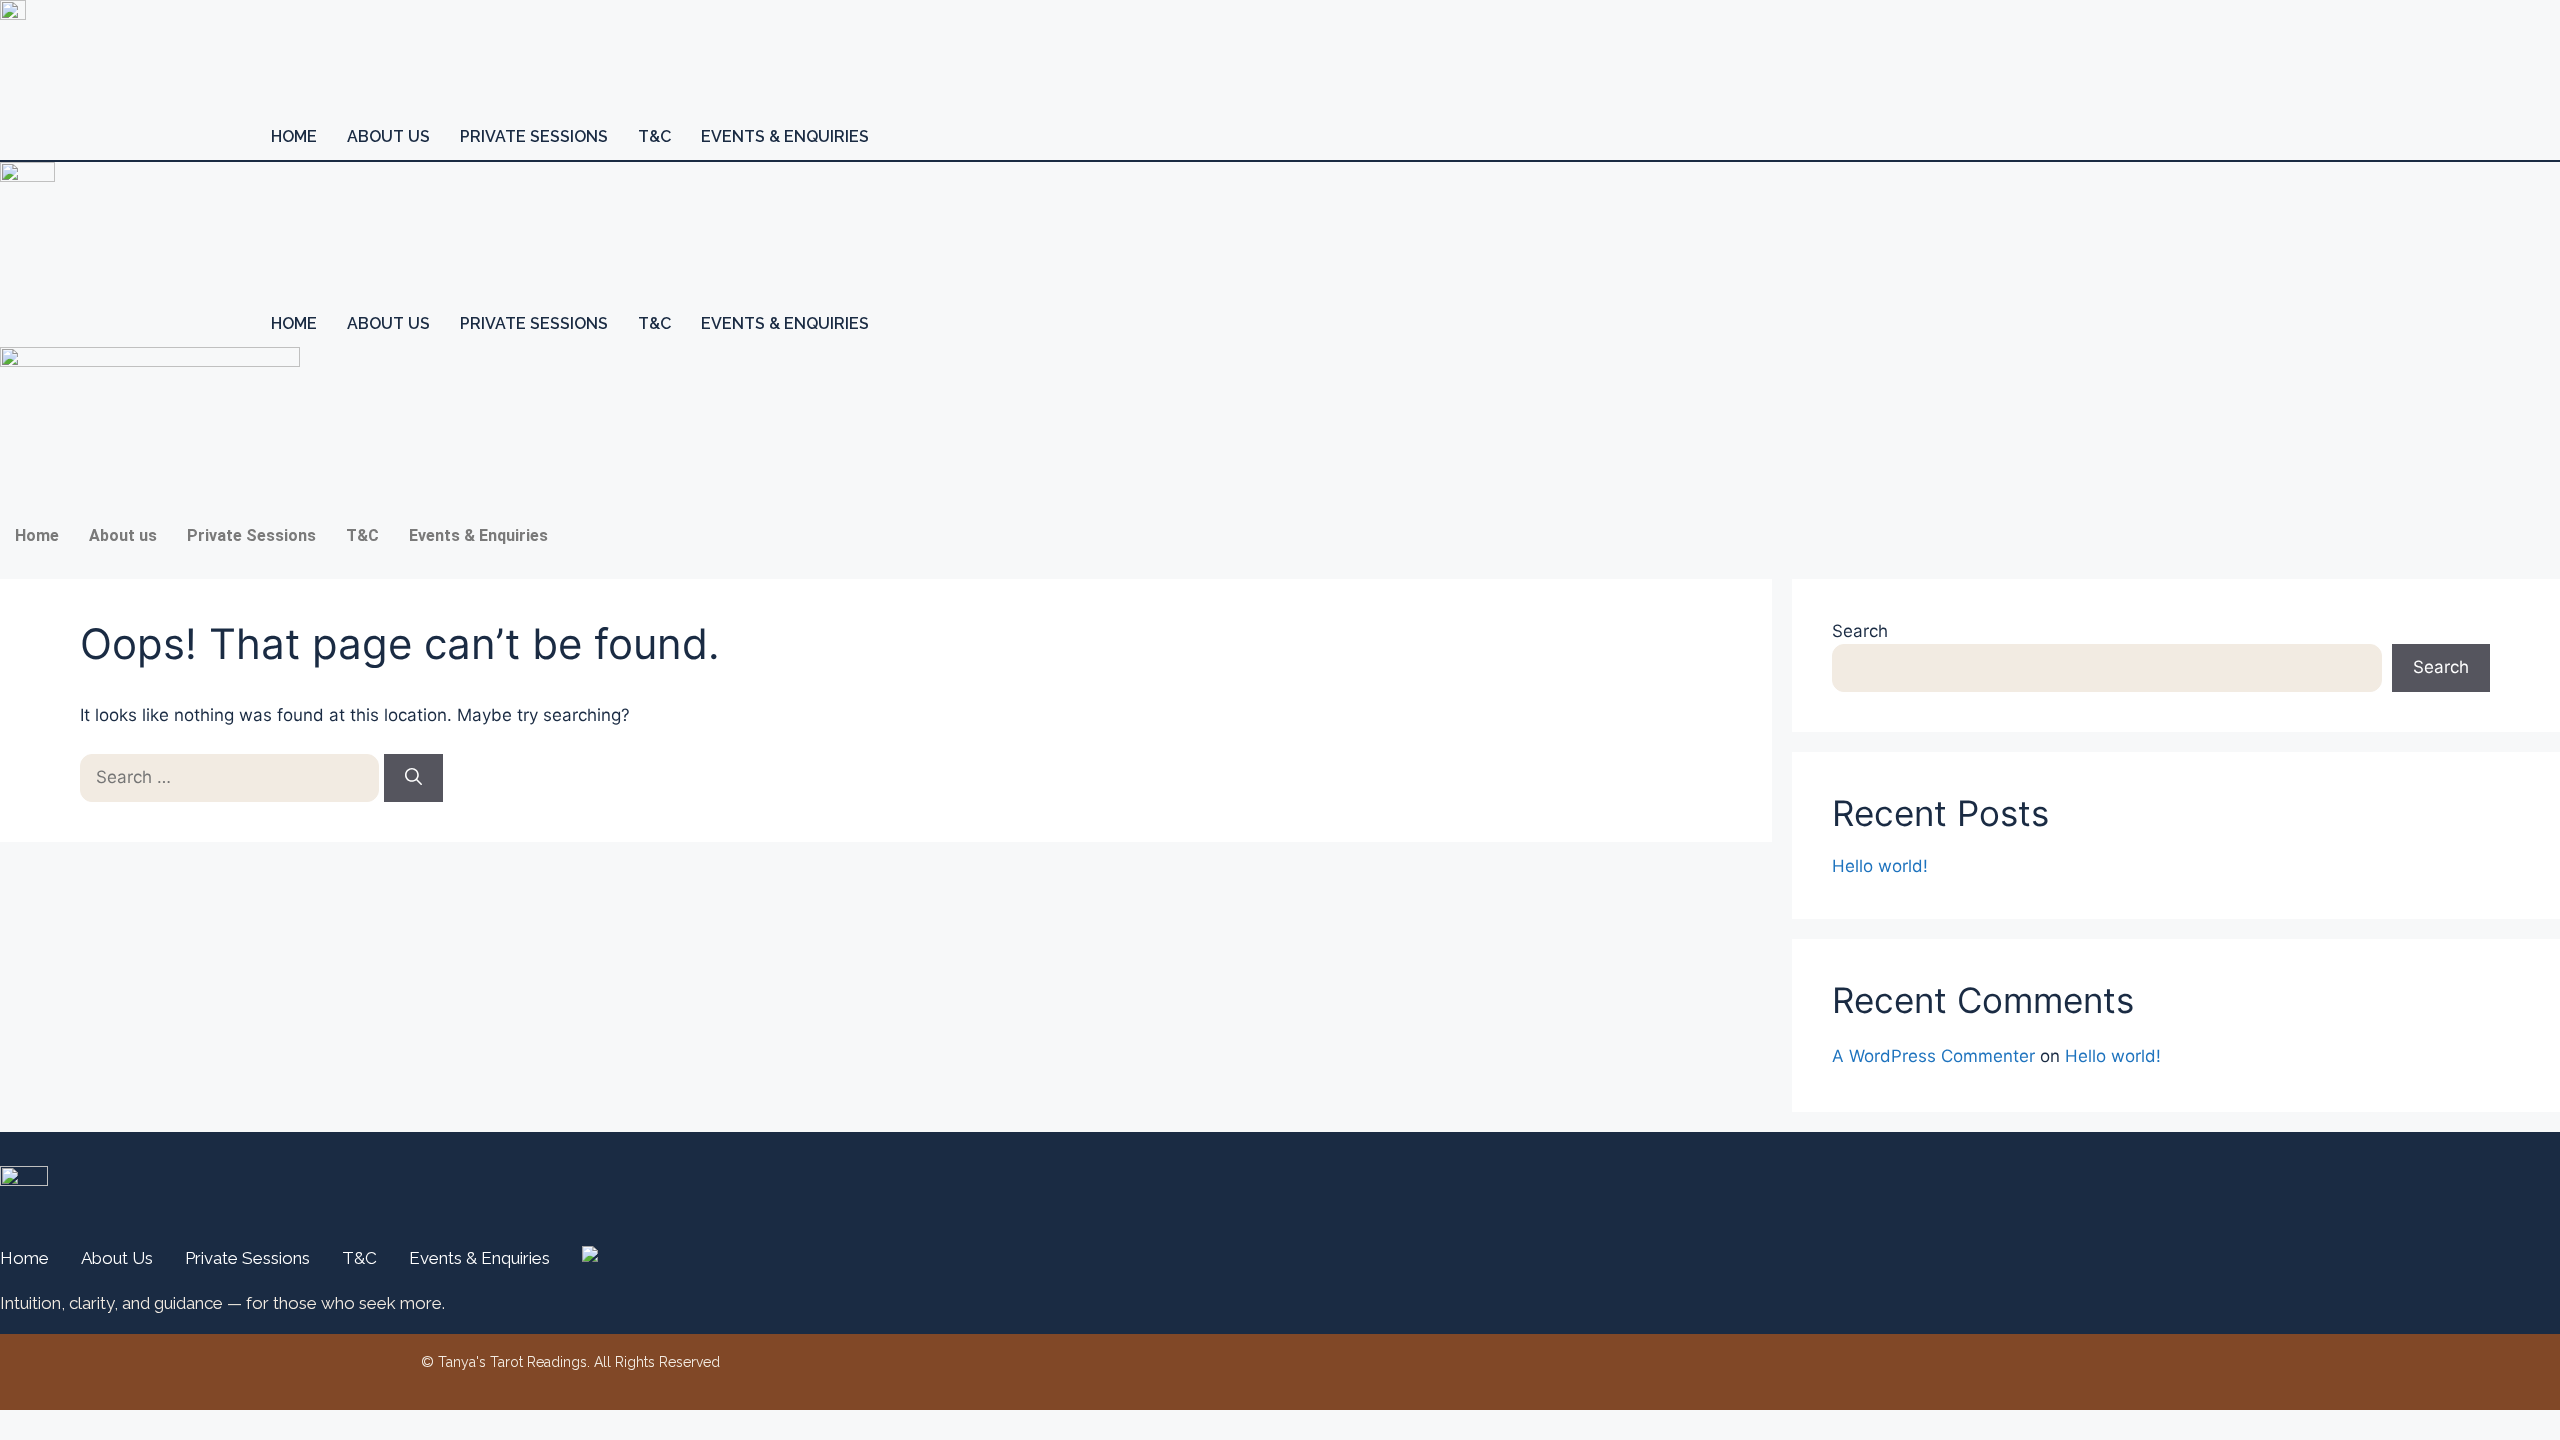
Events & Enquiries (785, 136)
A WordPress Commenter (1933, 1056)
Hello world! (1880, 866)
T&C (654, 136)
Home (294, 136)
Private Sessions (534, 136)
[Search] (413, 778)
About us (388, 136)
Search (1860, 631)
